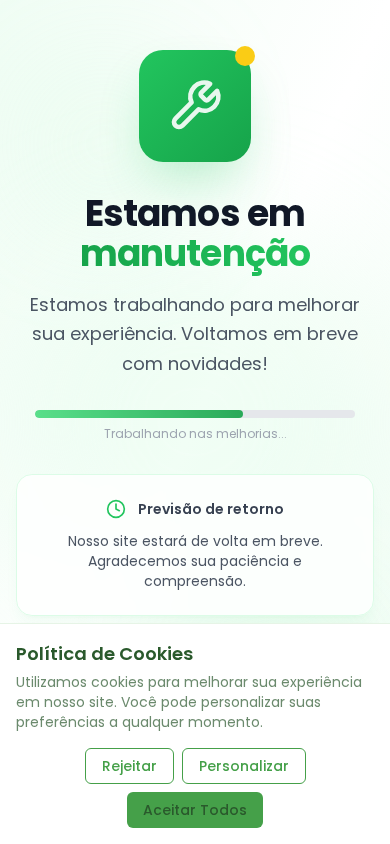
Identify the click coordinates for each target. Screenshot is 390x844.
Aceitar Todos (195, 810)
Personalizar (244, 766)
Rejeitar (129, 766)
